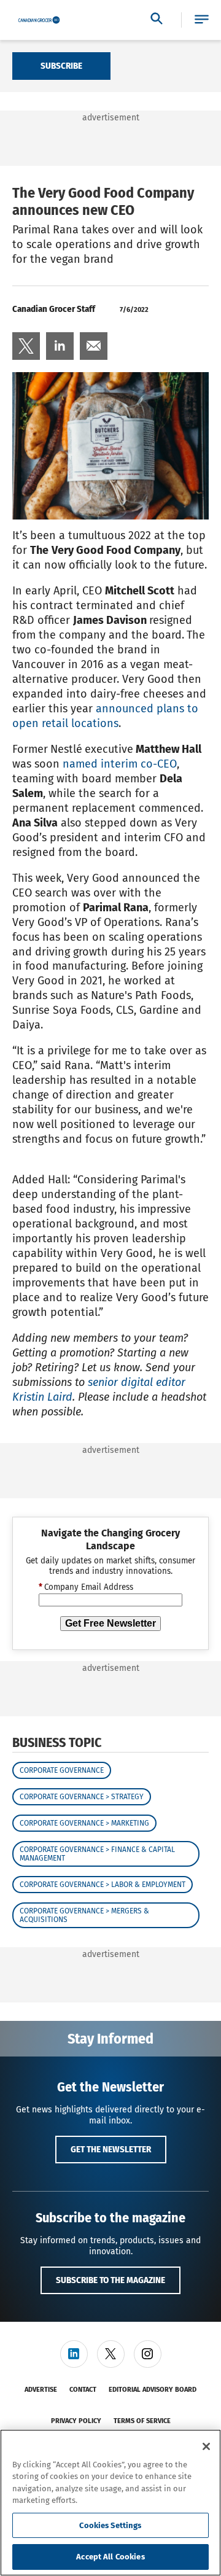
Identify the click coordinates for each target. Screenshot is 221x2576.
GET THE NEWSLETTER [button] (111, 2149)
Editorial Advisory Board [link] (153, 2390)
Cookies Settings (110, 2525)
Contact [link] (83, 2390)
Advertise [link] (41, 2390)
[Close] (206, 2446)
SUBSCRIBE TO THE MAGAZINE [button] (110, 2280)
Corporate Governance (62, 1770)
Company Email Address (86, 1587)
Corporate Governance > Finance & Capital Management (97, 1854)
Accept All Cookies (110, 2557)
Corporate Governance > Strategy (82, 1797)
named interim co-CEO (120, 764)
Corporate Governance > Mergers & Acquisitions (84, 1915)
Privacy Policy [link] (76, 2421)
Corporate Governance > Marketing (84, 1823)
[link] (26, 346)
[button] (202, 20)
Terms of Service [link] (142, 2421)
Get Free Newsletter (110, 1623)
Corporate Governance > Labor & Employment (103, 1885)
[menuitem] (26, 346)
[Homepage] (39, 20)
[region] (110, 2503)
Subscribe (61, 66)
